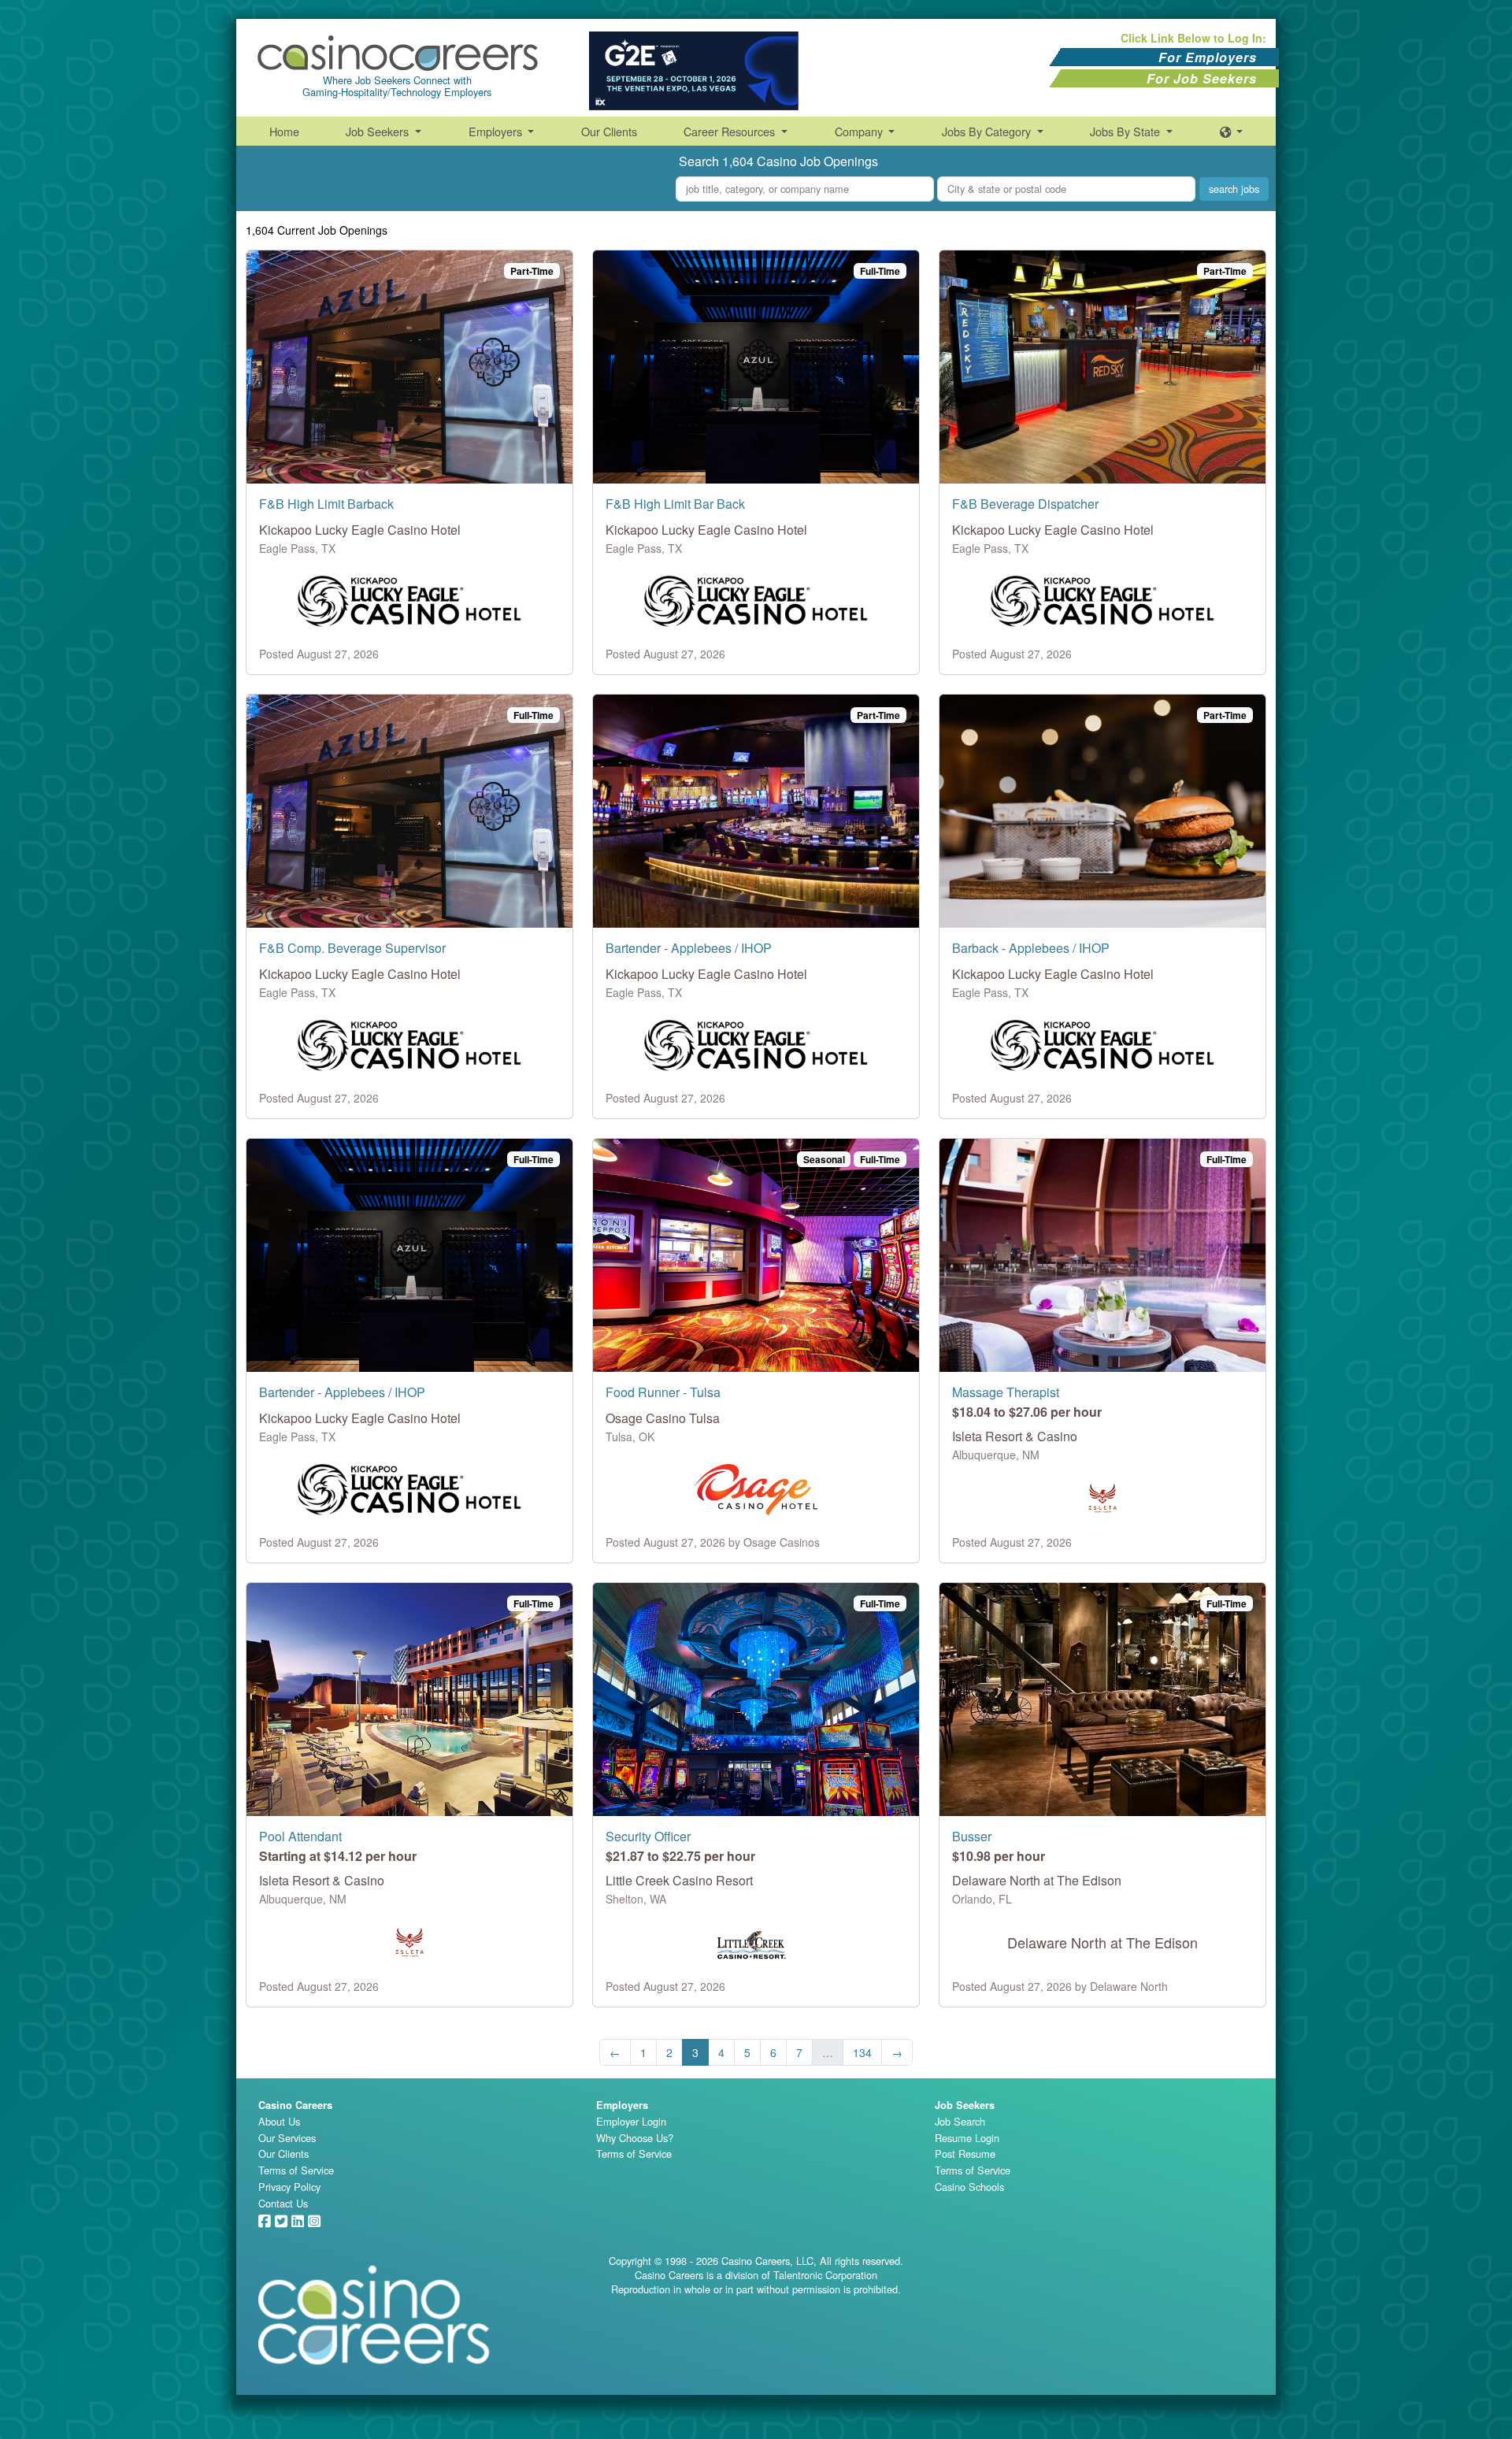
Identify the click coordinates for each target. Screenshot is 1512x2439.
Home (284, 131)
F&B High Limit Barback (326, 504)
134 (862, 2052)
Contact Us (283, 2203)
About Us (279, 2121)
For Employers (1208, 57)
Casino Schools (969, 2187)
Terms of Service (296, 2170)
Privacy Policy (289, 2187)
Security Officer (648, 1836)
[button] (1232, 131)
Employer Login (631, 2121)
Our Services (287, 2138)
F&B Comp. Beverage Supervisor (352, 948)
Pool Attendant (300, 1836)
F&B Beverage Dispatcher (1025, 504)
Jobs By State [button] (1127, 131)
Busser (972, 1836)
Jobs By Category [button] (988, 131)
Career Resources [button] (731, 131)
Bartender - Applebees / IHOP (689, 948)
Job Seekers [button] (379, 131)
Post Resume (965, 2154)
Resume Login (967, 2138)
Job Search (960, 2121)
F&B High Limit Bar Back (675, 504)
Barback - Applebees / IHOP (1031, 948)
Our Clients (609, 131)
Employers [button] (497, 131)
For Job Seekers (1202, 78)
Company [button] (860, 131)
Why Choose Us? (635, 2138)
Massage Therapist (1006, 1392)
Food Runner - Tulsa (663, 1392)
